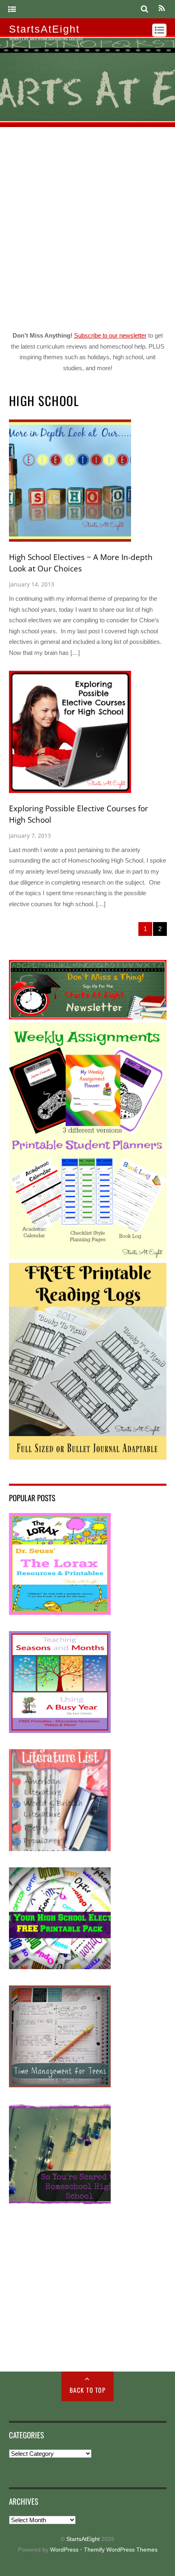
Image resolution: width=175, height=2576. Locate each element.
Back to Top (88, 2390)
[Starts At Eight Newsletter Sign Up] (88, 1017)
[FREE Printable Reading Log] (88, 1457)
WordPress (64, 2550)
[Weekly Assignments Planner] (88, 1257)
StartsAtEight (83, 2539)
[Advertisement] (87, 227)
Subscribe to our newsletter (110, 335)
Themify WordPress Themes (121, 2550)
